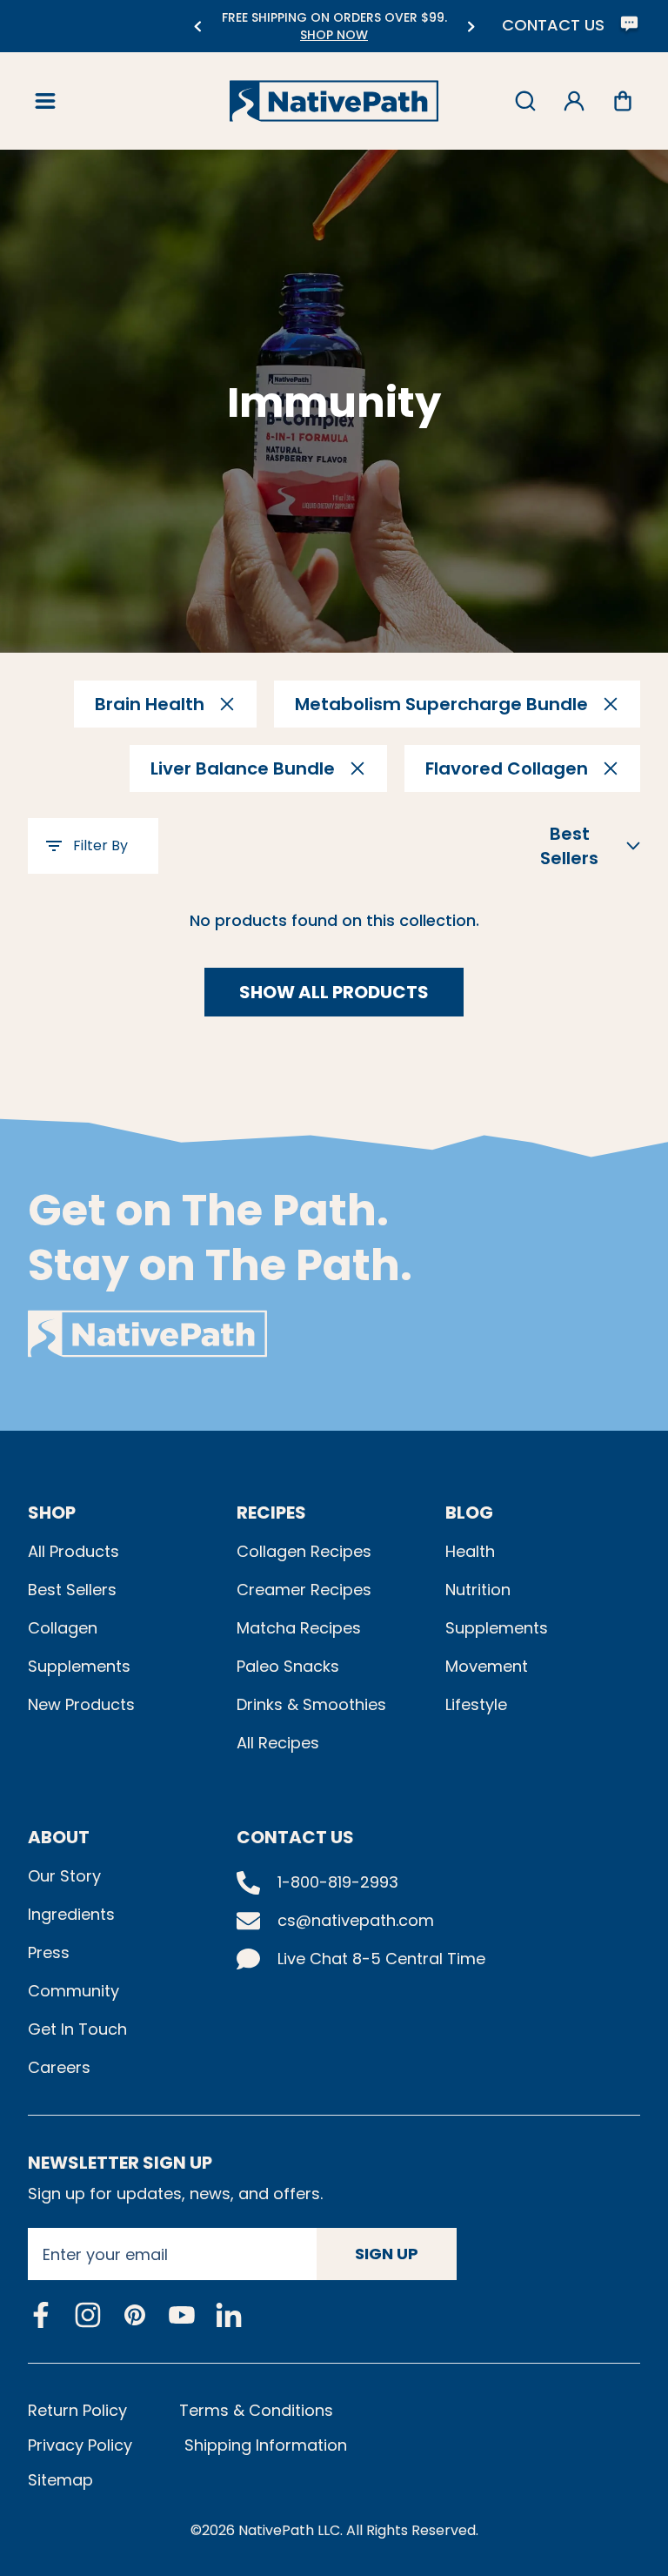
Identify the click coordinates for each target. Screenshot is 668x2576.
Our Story (64, 1876)
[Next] (471, 27)
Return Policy (77, 2410)
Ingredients (71, 1914)
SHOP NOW (241, 35)
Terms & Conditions (256, 2410)
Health (470, 1551)
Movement (487, 1666)
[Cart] (623, 101)
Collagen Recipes (304, 1551)
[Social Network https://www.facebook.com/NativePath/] (41, 2315)
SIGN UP (387, 2254)
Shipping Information (266, 2445)
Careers (59, 2067)
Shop (52, 1513)
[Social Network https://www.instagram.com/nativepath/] (88, 2315)
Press (49, 1952)
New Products (81, 1704)
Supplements (79, 1666)
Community (73, 1991)
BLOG (469, 1513)
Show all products (334, 992)
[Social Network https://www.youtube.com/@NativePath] (182, 2315)
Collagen (63, 1628)
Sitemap (60, 2480)
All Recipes (278, 1743)
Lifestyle (476, 1704)
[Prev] (197, 27)
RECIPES (271, 1513)
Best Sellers (72, 1590)
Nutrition (478, 1590)
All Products (73, 1551)
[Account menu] (574, 101)
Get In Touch (77, 2029)
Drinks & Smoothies (311, 1704)
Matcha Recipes (299, 1628)
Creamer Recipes (304, 1590)
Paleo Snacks (288, 1666)
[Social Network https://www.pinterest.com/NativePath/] (135, 2315)
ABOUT (59, 1837)
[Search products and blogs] (525, 101)
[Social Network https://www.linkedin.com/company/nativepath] (229, 2315)
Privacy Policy (80, 2445)
